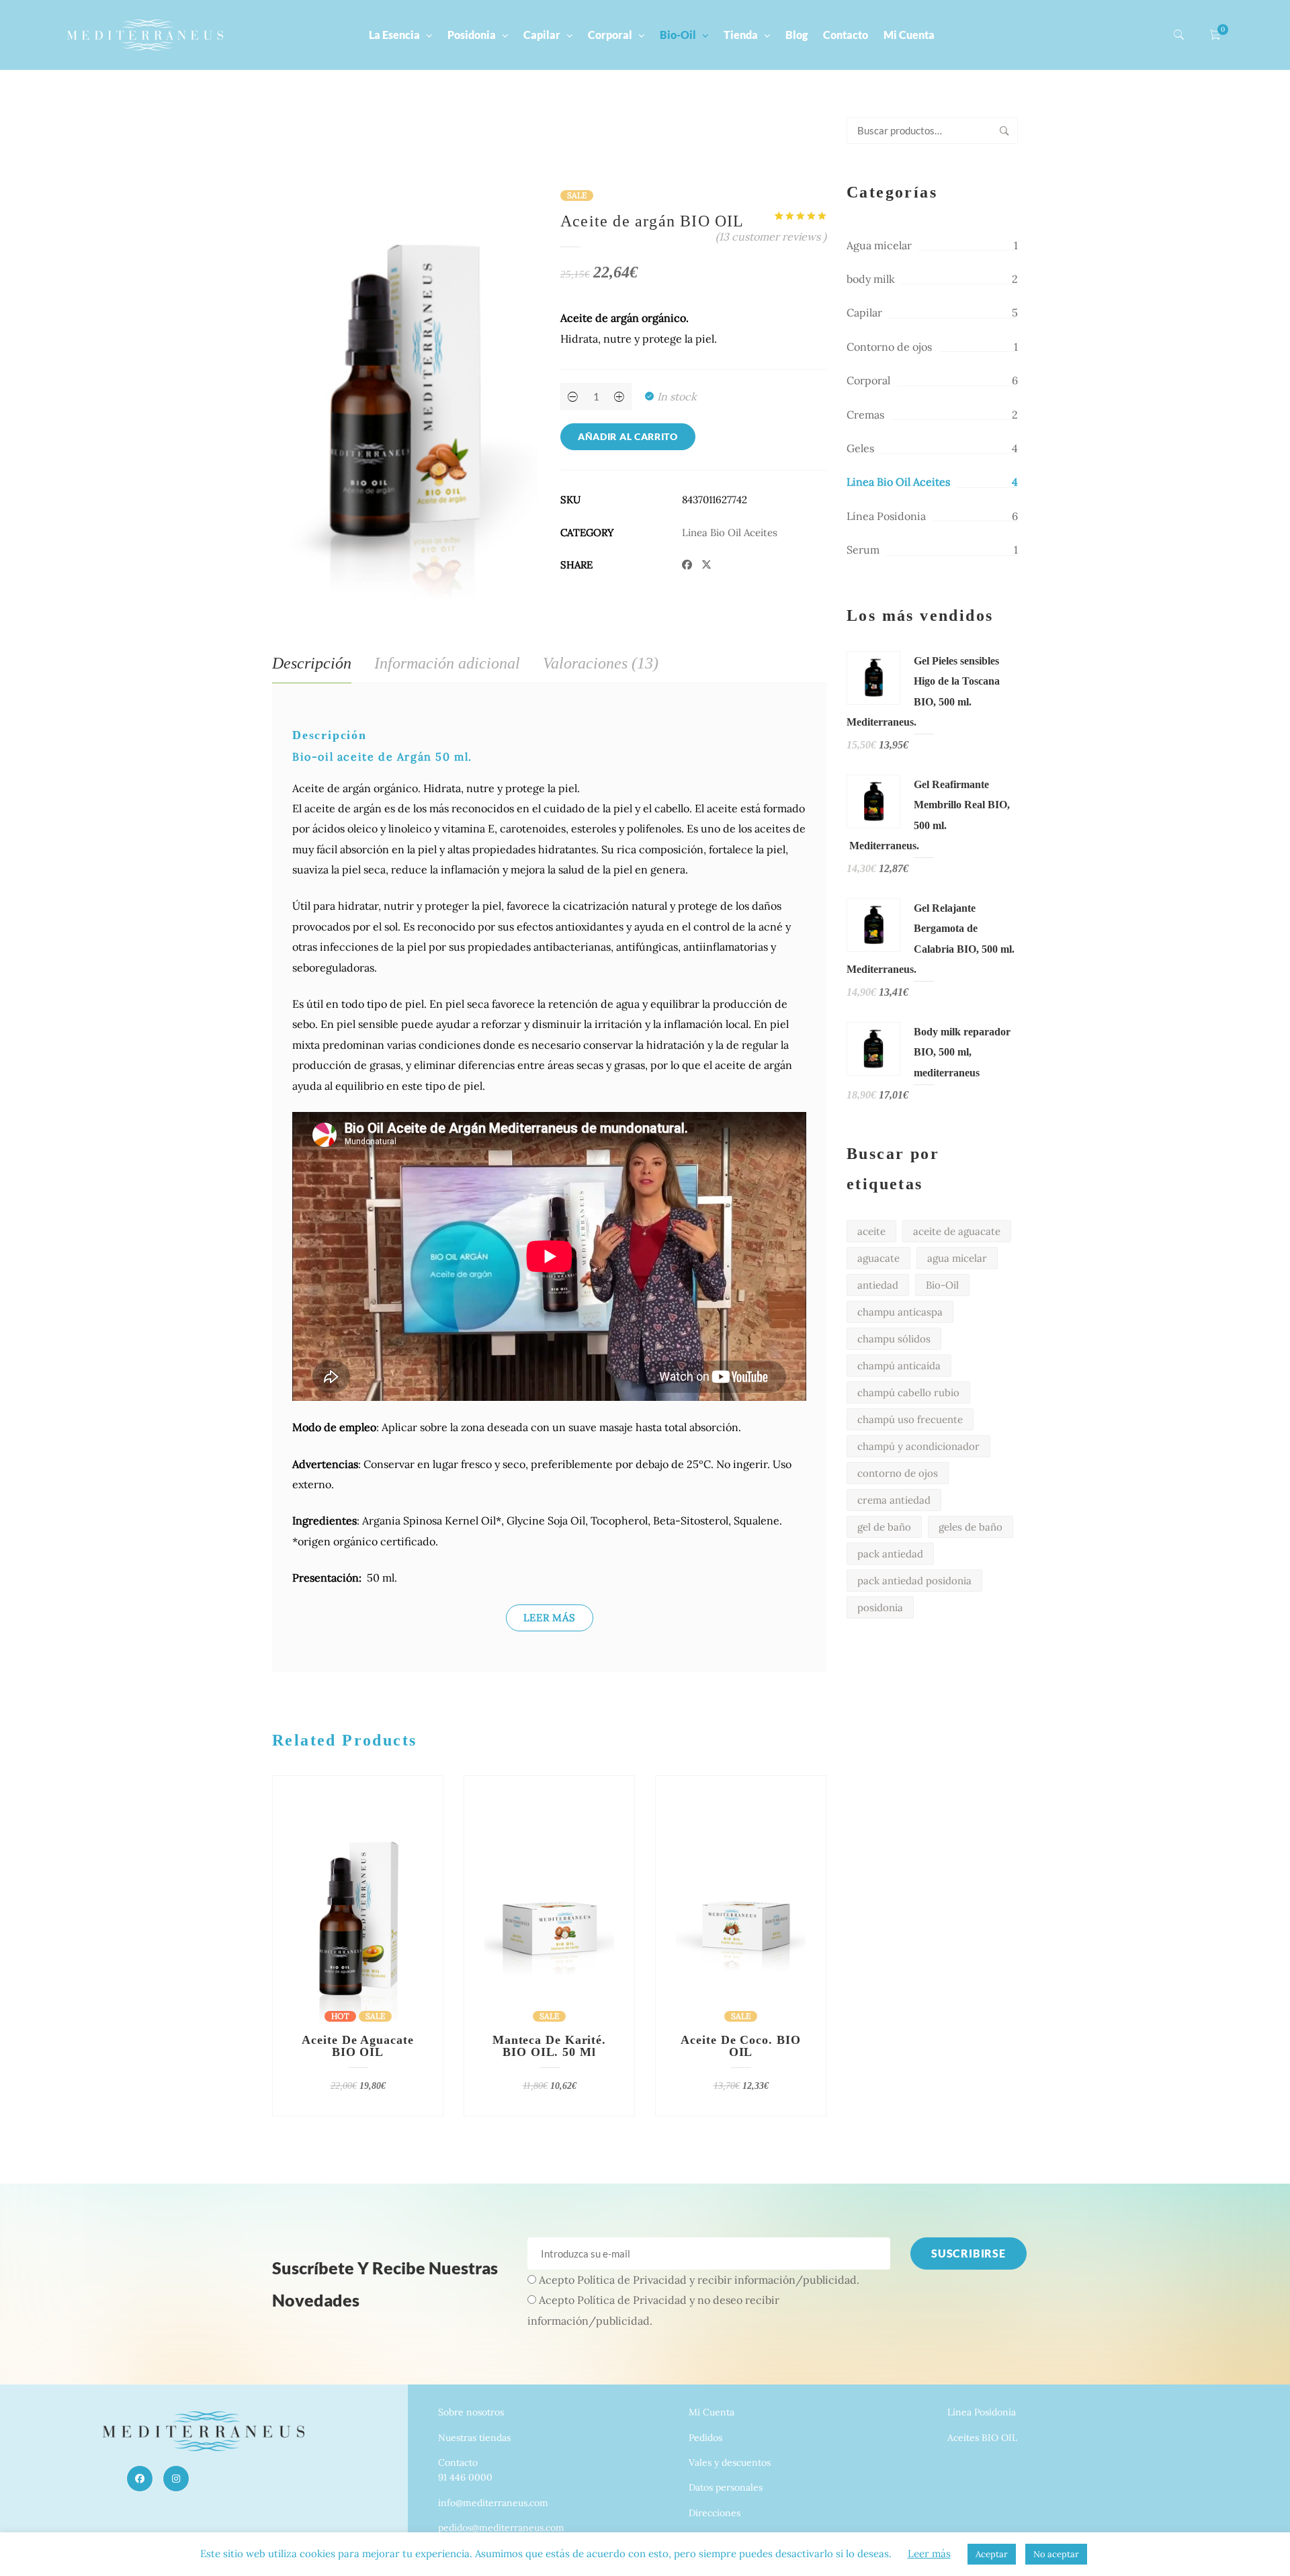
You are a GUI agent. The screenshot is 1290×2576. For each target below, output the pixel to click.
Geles (860, 448)
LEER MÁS (550, 1618)
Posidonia (472, 35)
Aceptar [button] (992, 2554)
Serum (863, 550)
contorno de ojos (898, 1473)
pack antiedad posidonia (914, 1581)
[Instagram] (176, 2479)
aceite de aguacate (957, 1231)
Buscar (1004, 130)
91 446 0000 (465, 2477)
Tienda (741, 35)
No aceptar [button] (1056, 2554)
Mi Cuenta (909, 35)
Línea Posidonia (886, 516)
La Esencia (394, 35)
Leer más (929, 2553)
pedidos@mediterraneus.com (501, 2528)
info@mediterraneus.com (493, 2503)
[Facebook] (140, 2479)
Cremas (865, 415)
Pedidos (705, 2438)
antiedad (878, 1285)
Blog (797, 35)
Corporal (610, 35)
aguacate (878, 1258)
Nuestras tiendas (474, 2438)
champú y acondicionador (918, 1446)
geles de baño (971, 1527)
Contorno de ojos (889, 347)
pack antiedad (890, 1554)
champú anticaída (899, 1366)
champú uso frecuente (910, 1419)
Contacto (846, 35)
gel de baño (884, 1527)
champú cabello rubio (908, 1392)
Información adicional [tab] (447, 663)
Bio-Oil (678, 35)
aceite (871, 1231)
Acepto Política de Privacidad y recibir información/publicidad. (699, 2280)
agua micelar (957, 1258)
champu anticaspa (900, 1312)
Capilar (542, 35)
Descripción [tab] (312, 663)
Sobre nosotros (471, 2412)
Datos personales (726, 2487)
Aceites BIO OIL (982, 2438)
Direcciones (715, 2513)
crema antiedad (894, 1500)
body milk (871, 279)
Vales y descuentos (730, 2462)
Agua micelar (879, 245)
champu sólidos (894, 1339)
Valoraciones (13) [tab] (601, 663)
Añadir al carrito (628, 436)
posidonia (880, 1607)
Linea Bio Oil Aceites (730, 532)
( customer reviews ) (771, 237)
